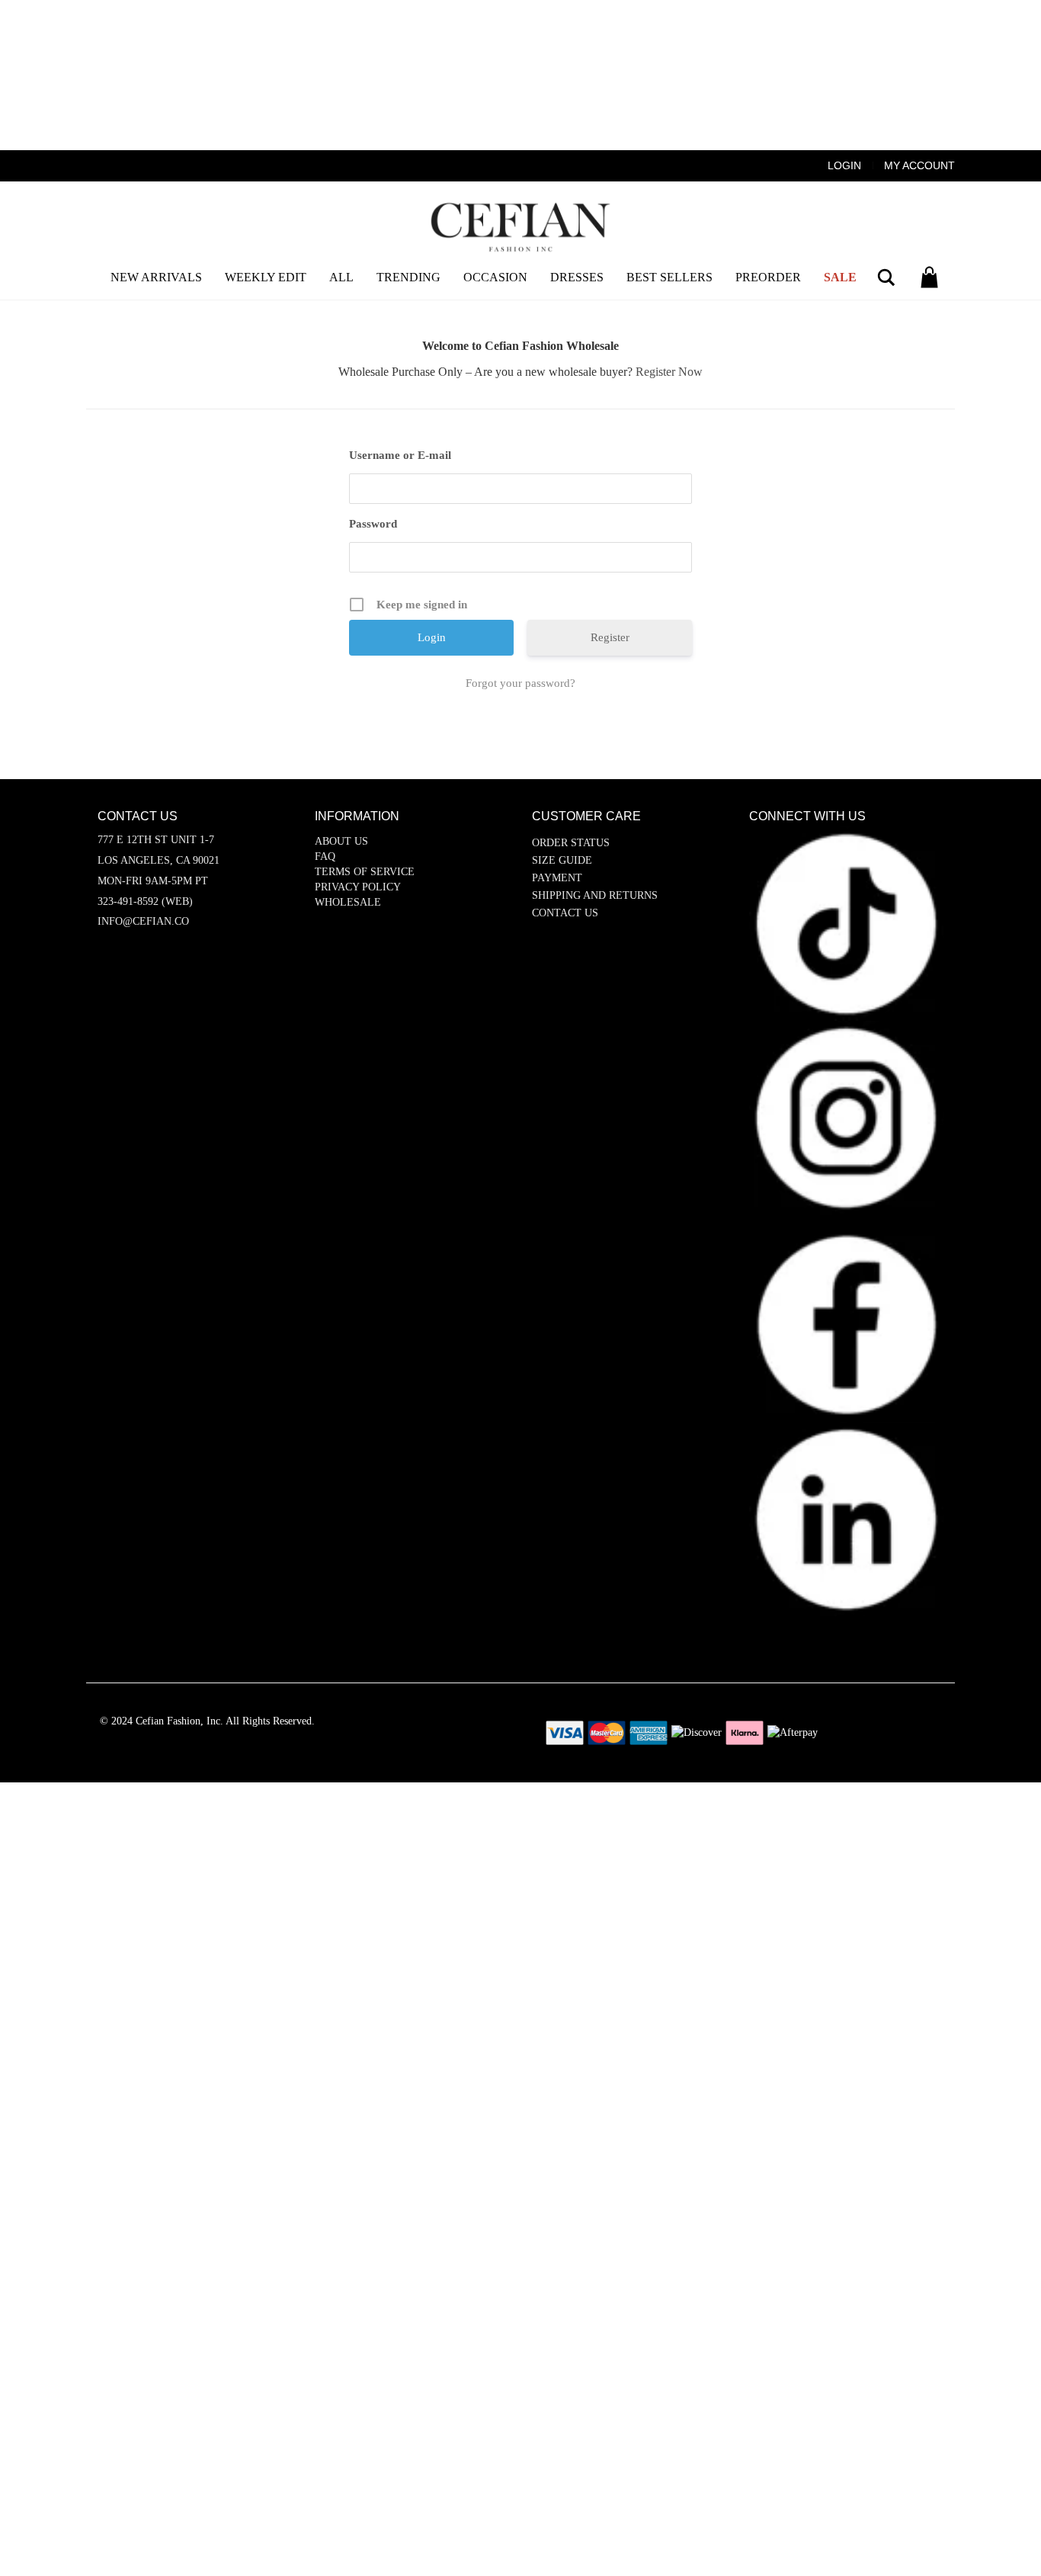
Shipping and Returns (595, 895)
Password (373, 524)
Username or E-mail (400, 455)
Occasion (495, 277)
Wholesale (348, 902)
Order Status (571, 843)
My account (919, 165)
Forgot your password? (520, 683)
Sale (840, 277)
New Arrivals (156, 277)
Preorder (768, 277)
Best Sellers (669, 277)
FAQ (325, 857)
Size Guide (562, 860)
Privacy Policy (358, 887)
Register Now (669, 372)
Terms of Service (365, 872)
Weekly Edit (266, 277)
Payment (557, 878)
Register (610, 637)
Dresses (577, 277)
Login (844, 165)
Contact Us (565, 913)
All (341, 277)
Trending (408, 277)
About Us (341, 841)
